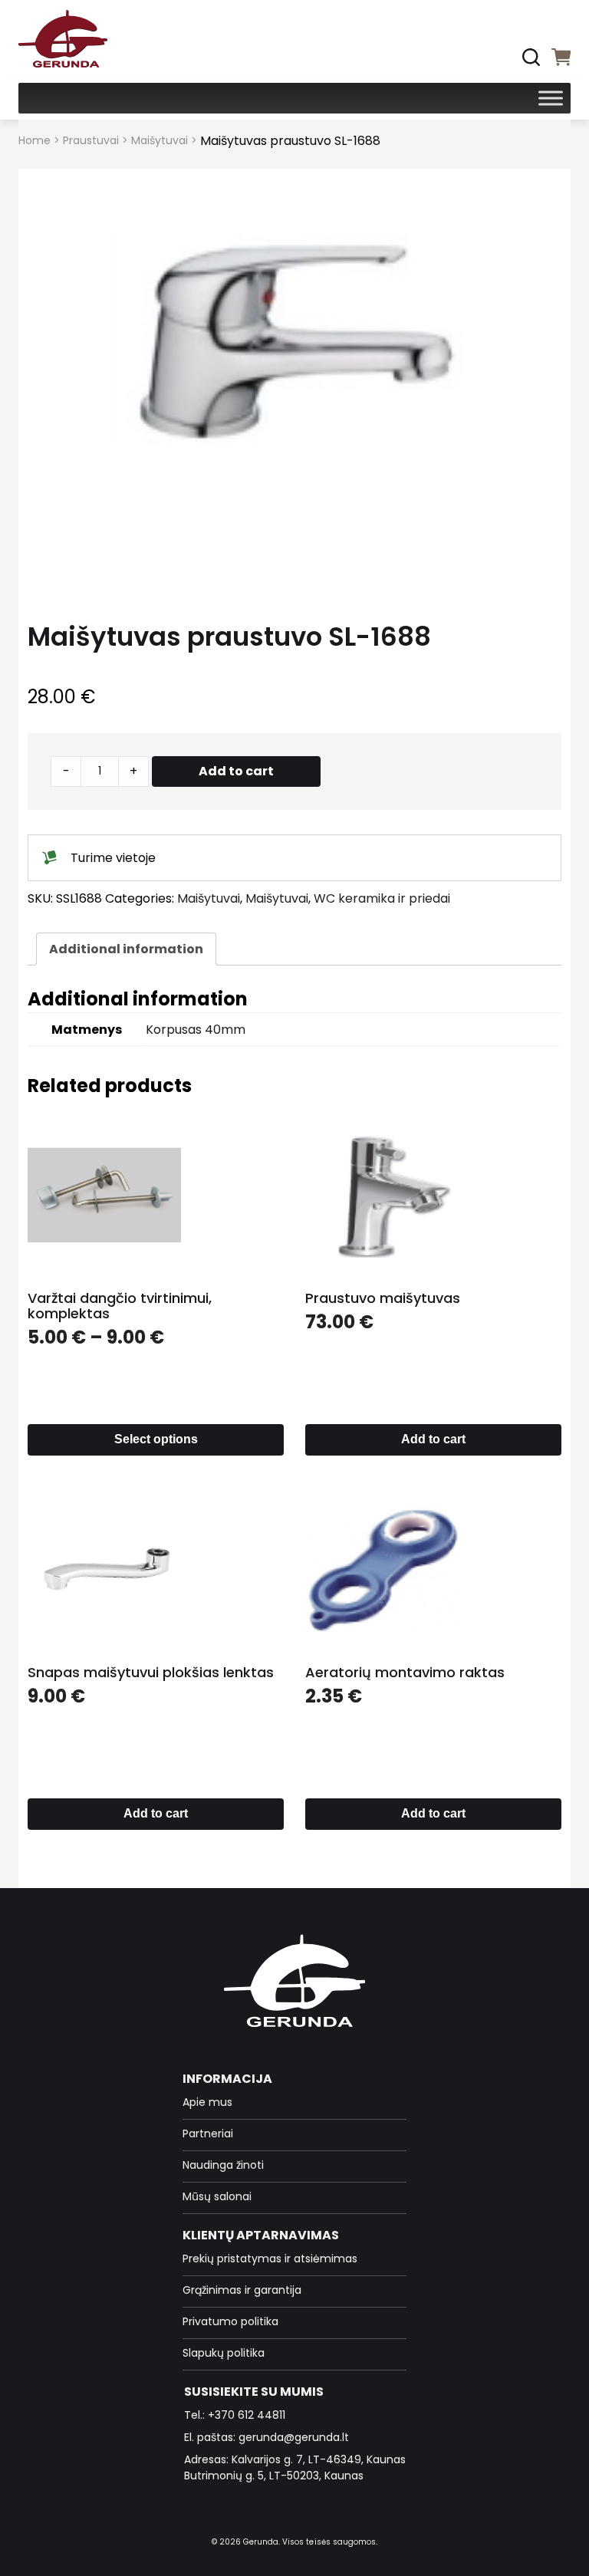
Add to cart (236, 771)
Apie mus (207, 2102)
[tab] (126, 949)
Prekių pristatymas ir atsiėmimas (270, 2259)
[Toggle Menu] (551, 98)
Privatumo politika (230, 2321)
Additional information (126, 949)
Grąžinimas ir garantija (242, 2290)
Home (35, 140)
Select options (156, 1439)
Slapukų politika (224, 2353)
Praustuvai (91, 140)
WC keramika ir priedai (382, 898)
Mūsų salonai (217, 2196)
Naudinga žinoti (223, 2165)
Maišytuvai (160, 140)
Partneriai (208, 2134)
